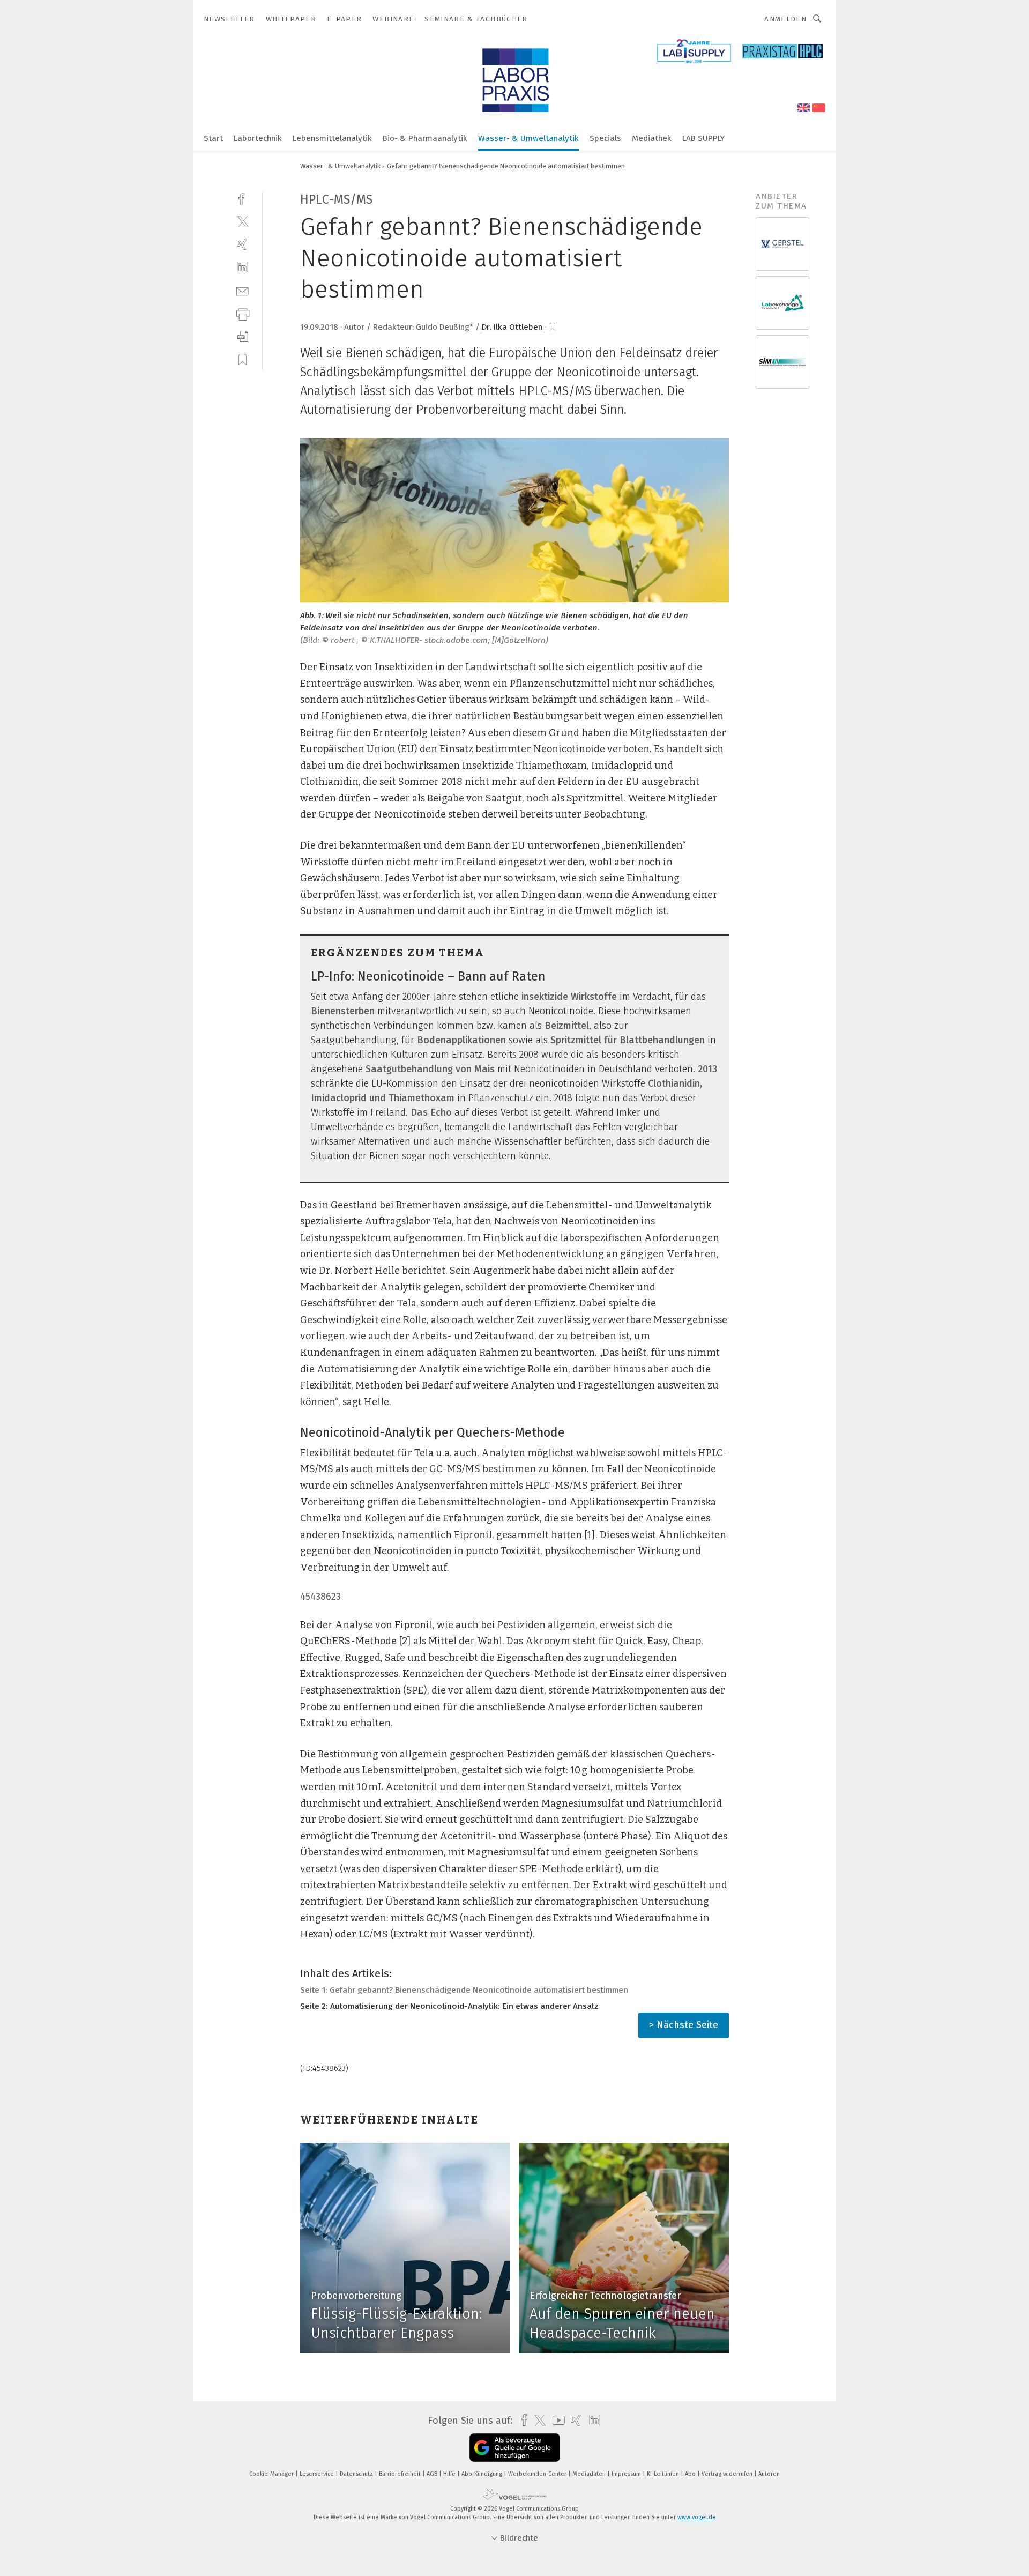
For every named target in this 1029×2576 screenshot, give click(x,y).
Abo (691, 2474)
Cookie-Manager (272, 2474)
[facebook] (243, 198)
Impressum (627, 2474)
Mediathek (652, 138)
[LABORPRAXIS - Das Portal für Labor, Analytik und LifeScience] (213, 138)
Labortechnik (258, 138)
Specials (605, 138)
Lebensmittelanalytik (332, 138)
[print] (243, 313)
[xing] (243, 244)
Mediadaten (590, 2474)
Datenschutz (357, 2474)
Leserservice (318, 2474)
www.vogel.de (697, 2517)
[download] (243, 336)
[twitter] (243, 221)
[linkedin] (243, 267)
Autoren (769, 2474)
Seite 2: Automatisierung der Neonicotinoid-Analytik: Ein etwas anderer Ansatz (449, 2006)
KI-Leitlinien (664, 2474)
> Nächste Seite (684, 2025)
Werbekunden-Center (538, 2474)
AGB (433, 2474)
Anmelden (785, 19)
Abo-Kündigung (483, 2474)
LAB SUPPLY (703, 138)
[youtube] (556, 2420)
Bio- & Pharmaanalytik (425, 138)
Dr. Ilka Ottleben (512, 327)
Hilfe (450, 2474)
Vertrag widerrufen (728, 2474)
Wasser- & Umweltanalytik (528, 138)
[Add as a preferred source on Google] (515, 2448)
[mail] (243, 290)
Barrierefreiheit (401, 2474)
